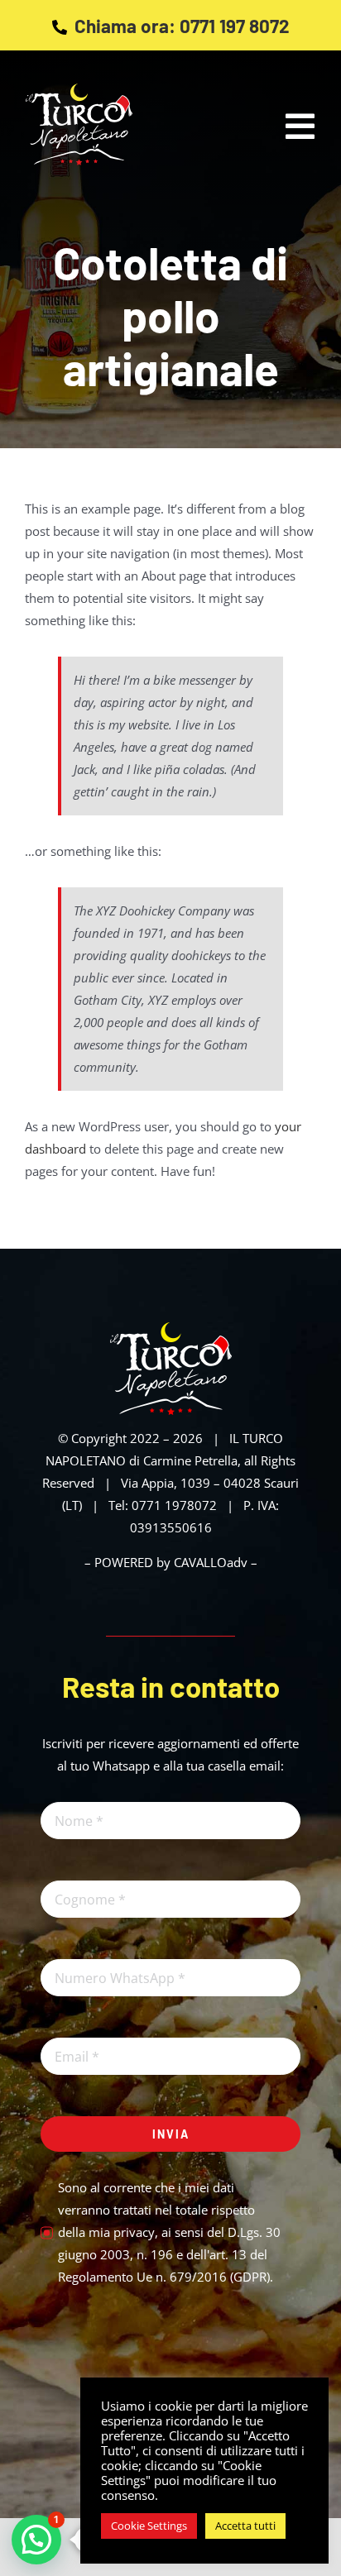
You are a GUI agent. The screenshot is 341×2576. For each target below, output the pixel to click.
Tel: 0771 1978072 (163, 1505)
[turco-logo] (79, 89)
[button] (36, 2540)
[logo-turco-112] (171, 1328)
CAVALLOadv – (216, 1562)
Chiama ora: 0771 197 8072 (182, 26)
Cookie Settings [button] (149, 2526)
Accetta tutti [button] (245, 2526)
